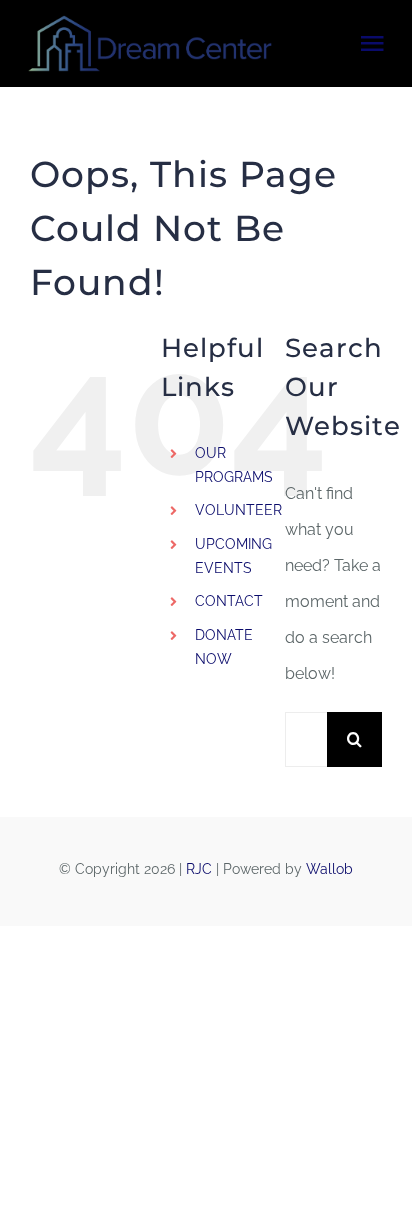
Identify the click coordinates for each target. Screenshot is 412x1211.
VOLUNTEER (238, 510)
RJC (199, 869)
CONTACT (229, 601)
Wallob (329, 869)
